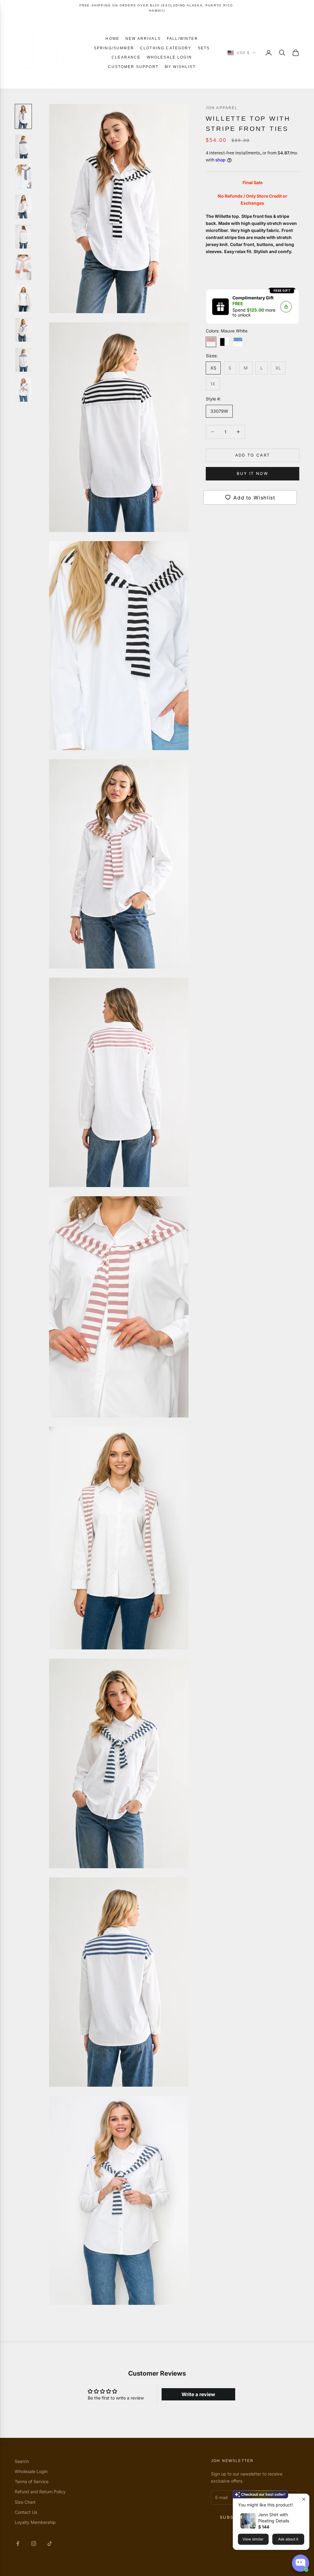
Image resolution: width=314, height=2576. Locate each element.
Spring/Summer (114, 48)
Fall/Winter (182, 39)
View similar (253, 2539)
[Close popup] (304, 2499)
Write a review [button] (198, 2394)
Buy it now (253, 473)
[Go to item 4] (23, 207)
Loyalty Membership (35, 2522)
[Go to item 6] (23, 267)
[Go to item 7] (23, 299)
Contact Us (26, 2512)
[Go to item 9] (23, 360)
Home (112, 39)
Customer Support (133, 67)
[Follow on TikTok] (50, 2544)
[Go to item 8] (23, 330)
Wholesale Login (169, 57)
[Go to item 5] (23, 237)
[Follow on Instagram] (34, 2544)
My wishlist (180, 67)
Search (22, 2461)
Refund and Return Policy (40, 2492)
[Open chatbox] (301, 2563)
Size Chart (25, 2502)
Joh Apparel (222, 108)
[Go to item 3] (23, 176)
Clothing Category (166, 48)
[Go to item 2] (23, 146)
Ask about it (288, 2539)
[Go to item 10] (23, 390)
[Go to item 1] (23, 116)
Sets (204, 48)
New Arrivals (143, 39)
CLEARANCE (126, 57)
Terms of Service (32, 2481)
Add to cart (253, 455)
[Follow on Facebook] (18, 2544)
